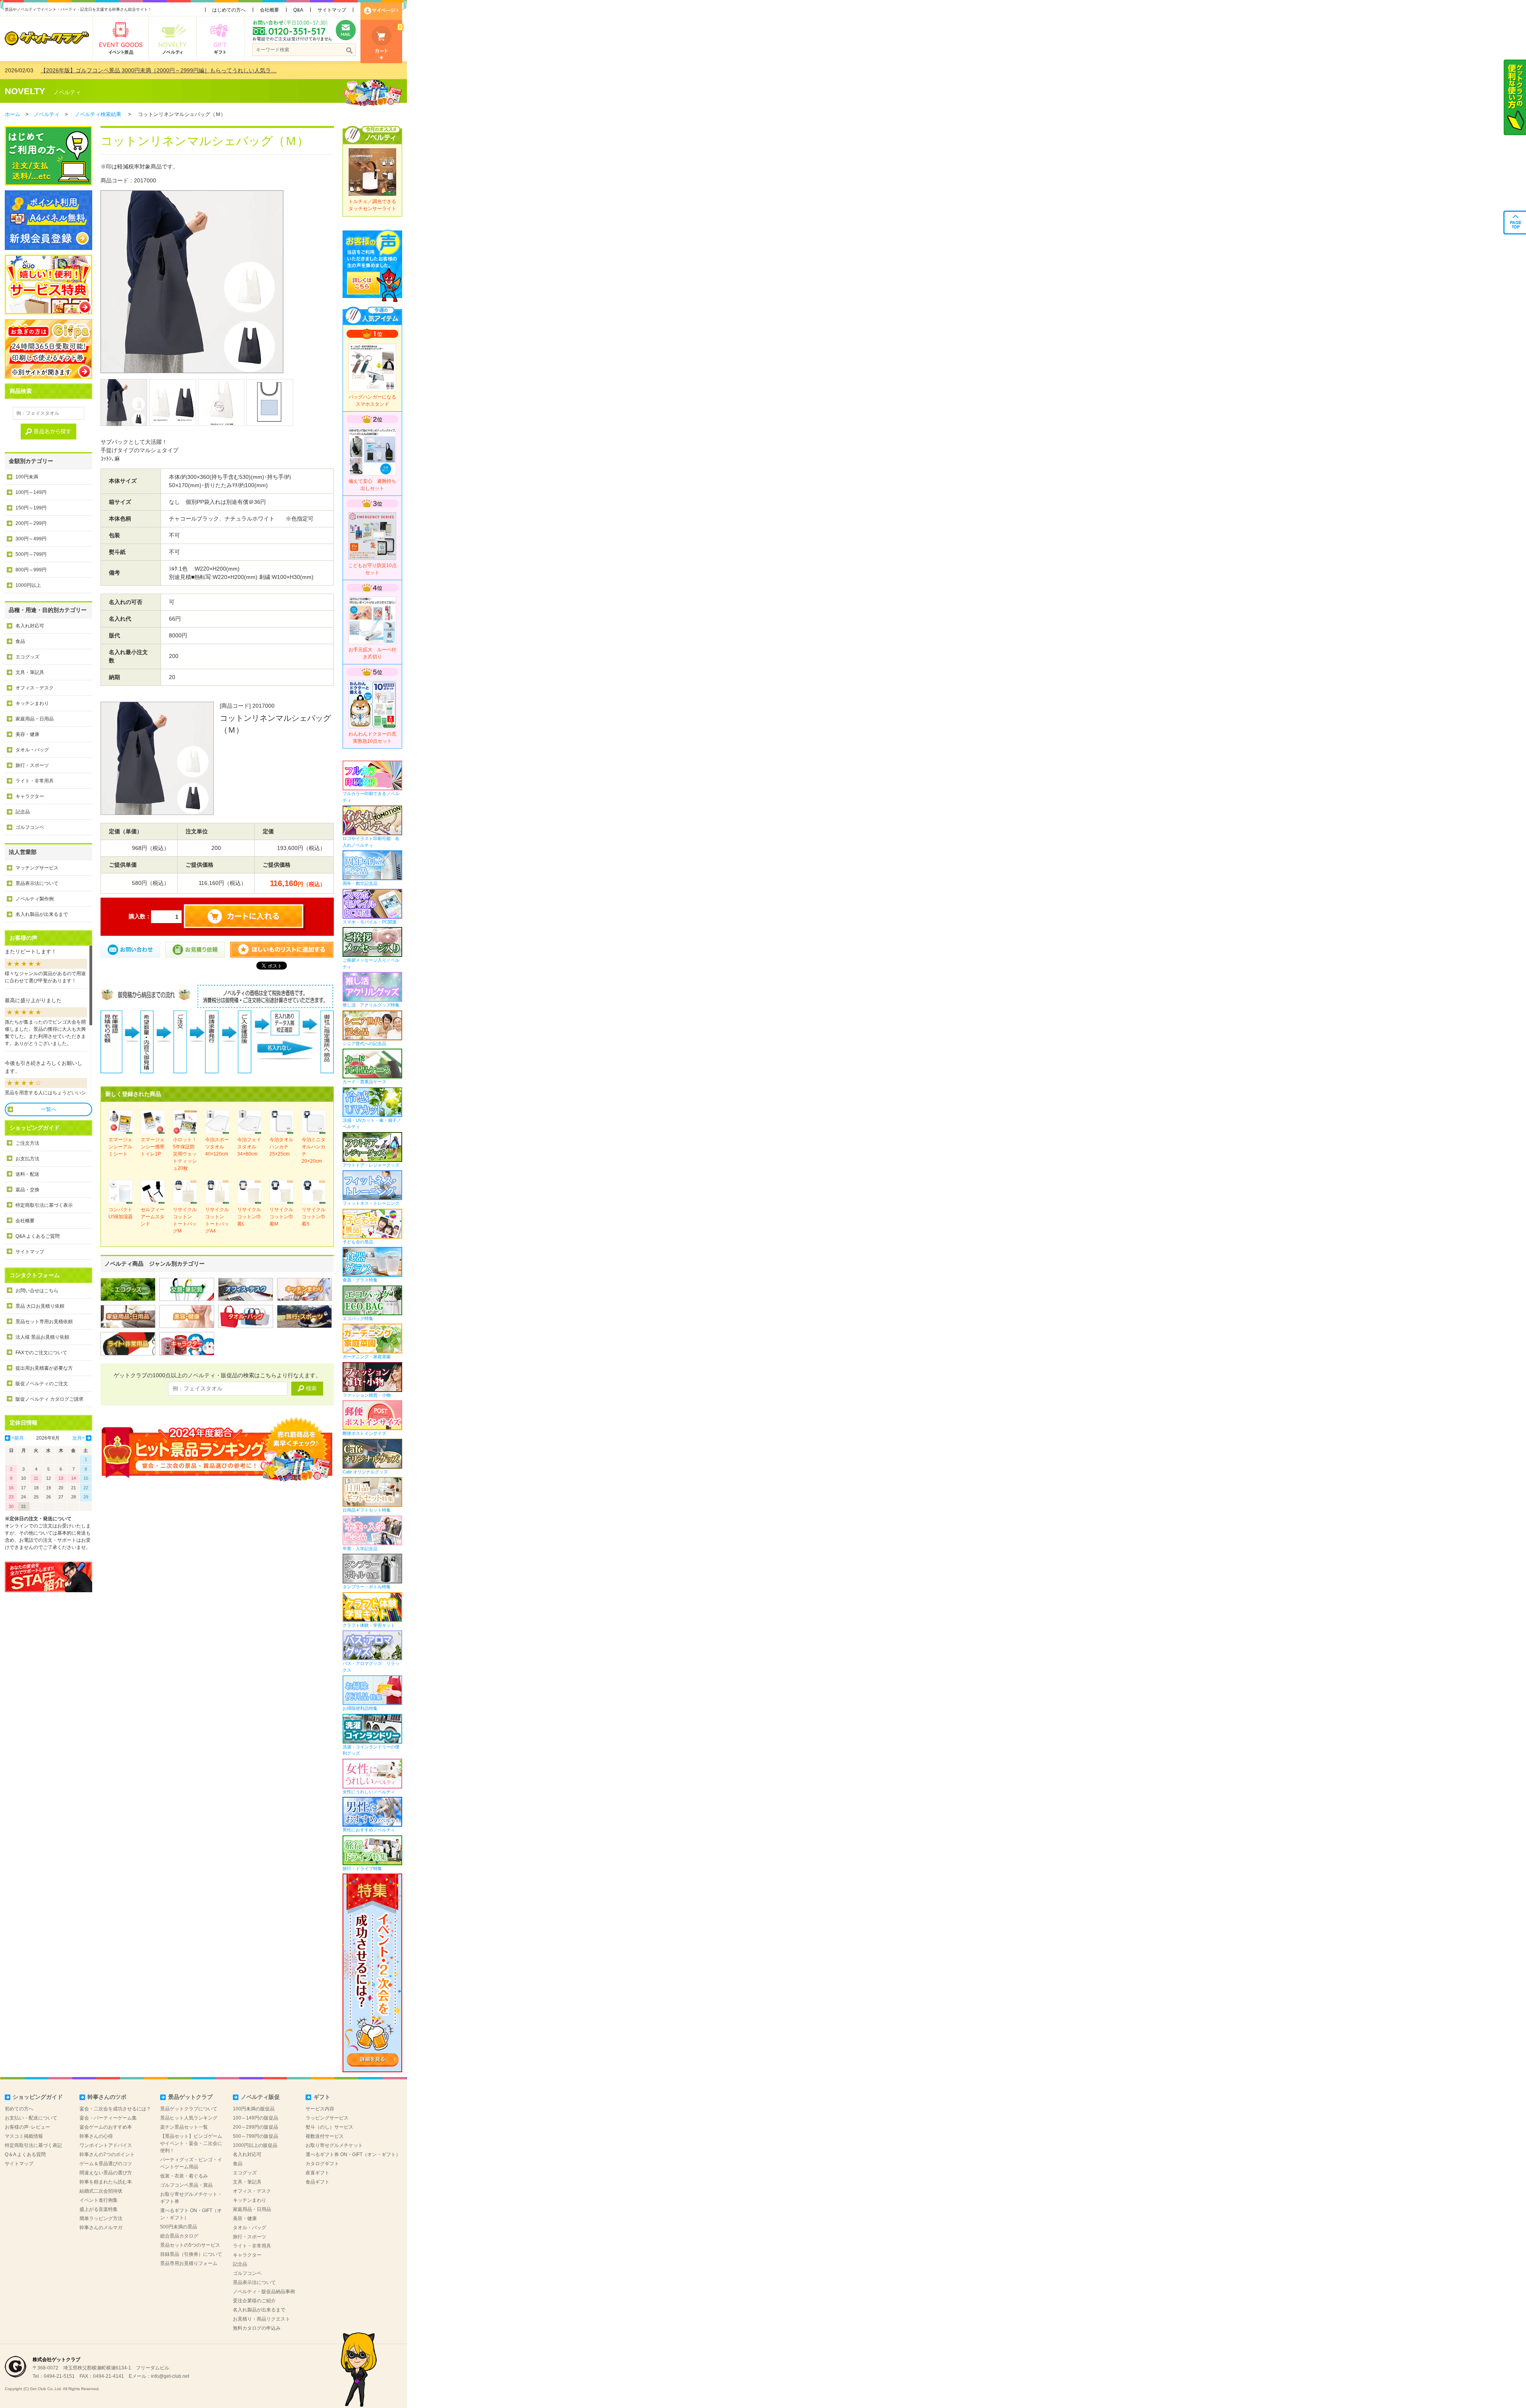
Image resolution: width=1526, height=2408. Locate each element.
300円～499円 (31, 539)
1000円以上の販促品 (255, 2145)
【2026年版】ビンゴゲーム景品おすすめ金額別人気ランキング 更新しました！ (139, 70)
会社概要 (269, 10)
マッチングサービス (37, 868)
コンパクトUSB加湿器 (121, 1213)
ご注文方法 (27, 1143)
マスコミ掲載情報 (24, 2136)
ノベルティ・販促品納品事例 (264, 2292)
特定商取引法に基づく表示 (44, 1205)
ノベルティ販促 (260, 2097)
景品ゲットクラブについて (189, 2109)
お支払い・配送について (31, 2118)
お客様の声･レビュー (27, 2127)
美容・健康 (27, 734)
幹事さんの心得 (96, 2136)
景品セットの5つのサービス (190, 2245)
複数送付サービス (325, 2136)
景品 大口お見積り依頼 (40, 1306)
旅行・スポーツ (32, 765)
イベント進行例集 (99, 2200)
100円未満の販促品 (254, 2109)
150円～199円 (31, 508)
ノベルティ (67, 92)
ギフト (322, 2097)
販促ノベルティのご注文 (42, 1384)
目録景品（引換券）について (191, 2254)
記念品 (23, 812)
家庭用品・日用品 (35, 719)
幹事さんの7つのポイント (107, 2154)
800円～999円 (31, 570)
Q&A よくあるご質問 (38, 1236)
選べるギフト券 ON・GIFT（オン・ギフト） (353, 2154)
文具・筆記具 (30, 672)
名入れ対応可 (30, 626)
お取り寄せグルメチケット (334, 2145)
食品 (20, 641)
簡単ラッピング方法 (101, 2218)
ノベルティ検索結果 (98, 114)
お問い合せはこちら (37, 1291)
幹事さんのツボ (107, 2097)
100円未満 (27, 477)
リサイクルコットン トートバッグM (185, 1220)
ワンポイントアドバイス (106, 2145)
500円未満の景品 (179, 2227)
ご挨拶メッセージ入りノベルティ (371, 963)
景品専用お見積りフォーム (189, 2263)
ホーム (13, 114)
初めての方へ (19, 2109)
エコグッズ (27, 657)
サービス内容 (320, 2109)
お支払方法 (27, 1159)
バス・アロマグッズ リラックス (371, 1667)
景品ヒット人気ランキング (189, 2118)
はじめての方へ (229, 10)
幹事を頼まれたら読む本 (106, 2182)
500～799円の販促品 (256, 2136)
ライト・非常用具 (35, 781)
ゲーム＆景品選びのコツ (106, 2164)
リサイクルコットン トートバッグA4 (217, 1220)
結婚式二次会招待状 (101, 2191)
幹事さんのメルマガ (101, 2228)
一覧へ (49, 1109)
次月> (78, 1438)
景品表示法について (37, 883)
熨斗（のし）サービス (329, 2127)
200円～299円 (31, 523)
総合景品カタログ (179, 2236)
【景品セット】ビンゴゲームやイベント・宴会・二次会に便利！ (191, 2143)
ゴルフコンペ (30, 827)
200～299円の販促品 (256, 2127)
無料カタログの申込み (257, 2328)
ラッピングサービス (327, 2118)
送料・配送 (27, 1174)
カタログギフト (322, 2164)
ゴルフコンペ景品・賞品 (186, 2185)
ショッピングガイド (38, 2097)
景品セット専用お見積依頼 (44, 1322)
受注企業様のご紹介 (254, 2301)
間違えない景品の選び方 (106, 2173)
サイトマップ (332, 10)
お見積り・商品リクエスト (261, 2319)
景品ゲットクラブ (190, 2097)
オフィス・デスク (35, 688)
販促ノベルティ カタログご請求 (49, 1399)
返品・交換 (27, 1190)
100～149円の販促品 (256, 2118)
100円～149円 (31, 492)
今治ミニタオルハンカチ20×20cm (314, 1150)
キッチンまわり (32, 703)
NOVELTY (25, 91)
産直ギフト (318, 2173)
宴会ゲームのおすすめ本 (106, 2127)
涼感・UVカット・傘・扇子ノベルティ (372, 1123)
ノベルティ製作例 (35, 899)
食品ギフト (318, 2182)
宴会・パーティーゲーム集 (108, 2118)
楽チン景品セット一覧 (184, 2127)
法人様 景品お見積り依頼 (42, 1337)
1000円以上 (28, 585)
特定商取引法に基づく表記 (33, 2145)
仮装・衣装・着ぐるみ (184, 2176)
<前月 (18, 1438)
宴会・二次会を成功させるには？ (115, 2109)
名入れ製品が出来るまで (42, 914)
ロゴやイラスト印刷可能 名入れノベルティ (371, 842)
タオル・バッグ (32, 750)
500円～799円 (31, 554)
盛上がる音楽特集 (99, 2209)
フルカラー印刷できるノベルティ (371, 797)
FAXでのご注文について (41, 1353)
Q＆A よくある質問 (25, 2154)
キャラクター (30, 796)
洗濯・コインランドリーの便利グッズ (371, 1750)
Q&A (298, 10)
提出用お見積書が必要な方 (44, 1368)
